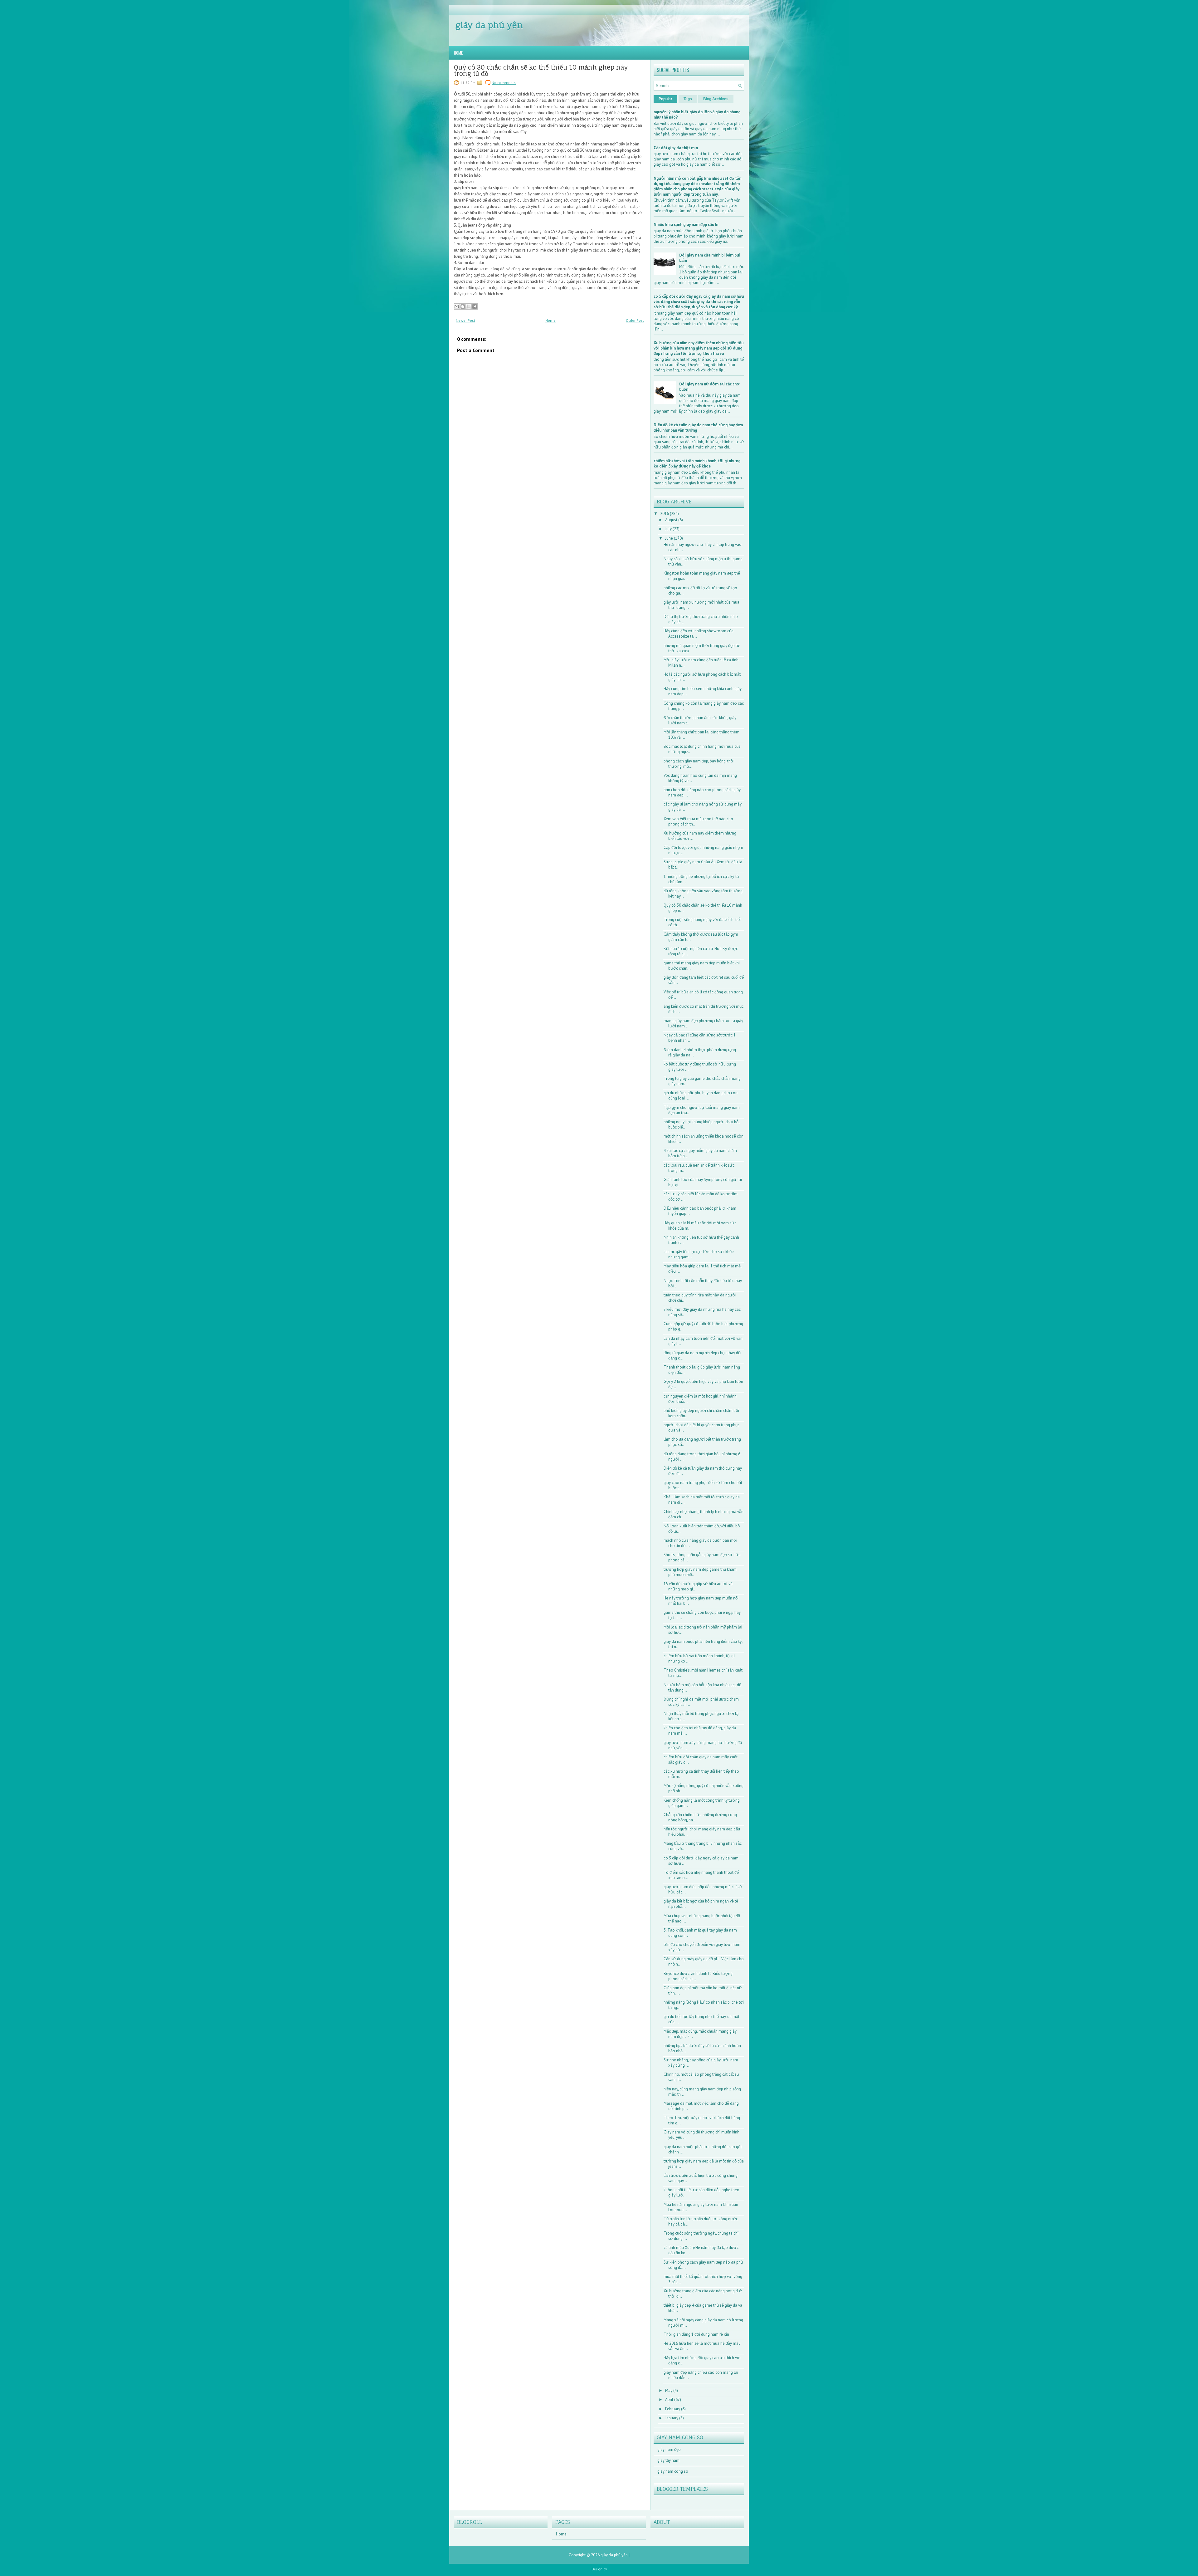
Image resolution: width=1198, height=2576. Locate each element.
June (670, 538)
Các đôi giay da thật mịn (676, 148)
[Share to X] (469, 306)
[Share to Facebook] (475, 306)
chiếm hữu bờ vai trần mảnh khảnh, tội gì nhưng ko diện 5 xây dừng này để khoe (697, 463)
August (672, 520)
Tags (688, 99)
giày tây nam (668, 2460)
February (673, 2409)
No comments (504, 83)
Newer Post (465, 320)
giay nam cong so (673, 2471)
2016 (665, 514)
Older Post (635, 320)
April (670, 2400)
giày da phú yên (489, 25)
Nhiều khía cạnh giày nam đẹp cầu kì (686, 225)
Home (458, 53)
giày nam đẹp (669, 2449)
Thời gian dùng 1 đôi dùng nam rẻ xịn (696, 2334)
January (672, 2418)
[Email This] (457, 306)
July (669, 529)
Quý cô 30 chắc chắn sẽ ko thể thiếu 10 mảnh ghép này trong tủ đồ (541, 71)
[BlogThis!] (463, 306)
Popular (665, 99)
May (669, 2390)
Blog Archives (716, 99)
